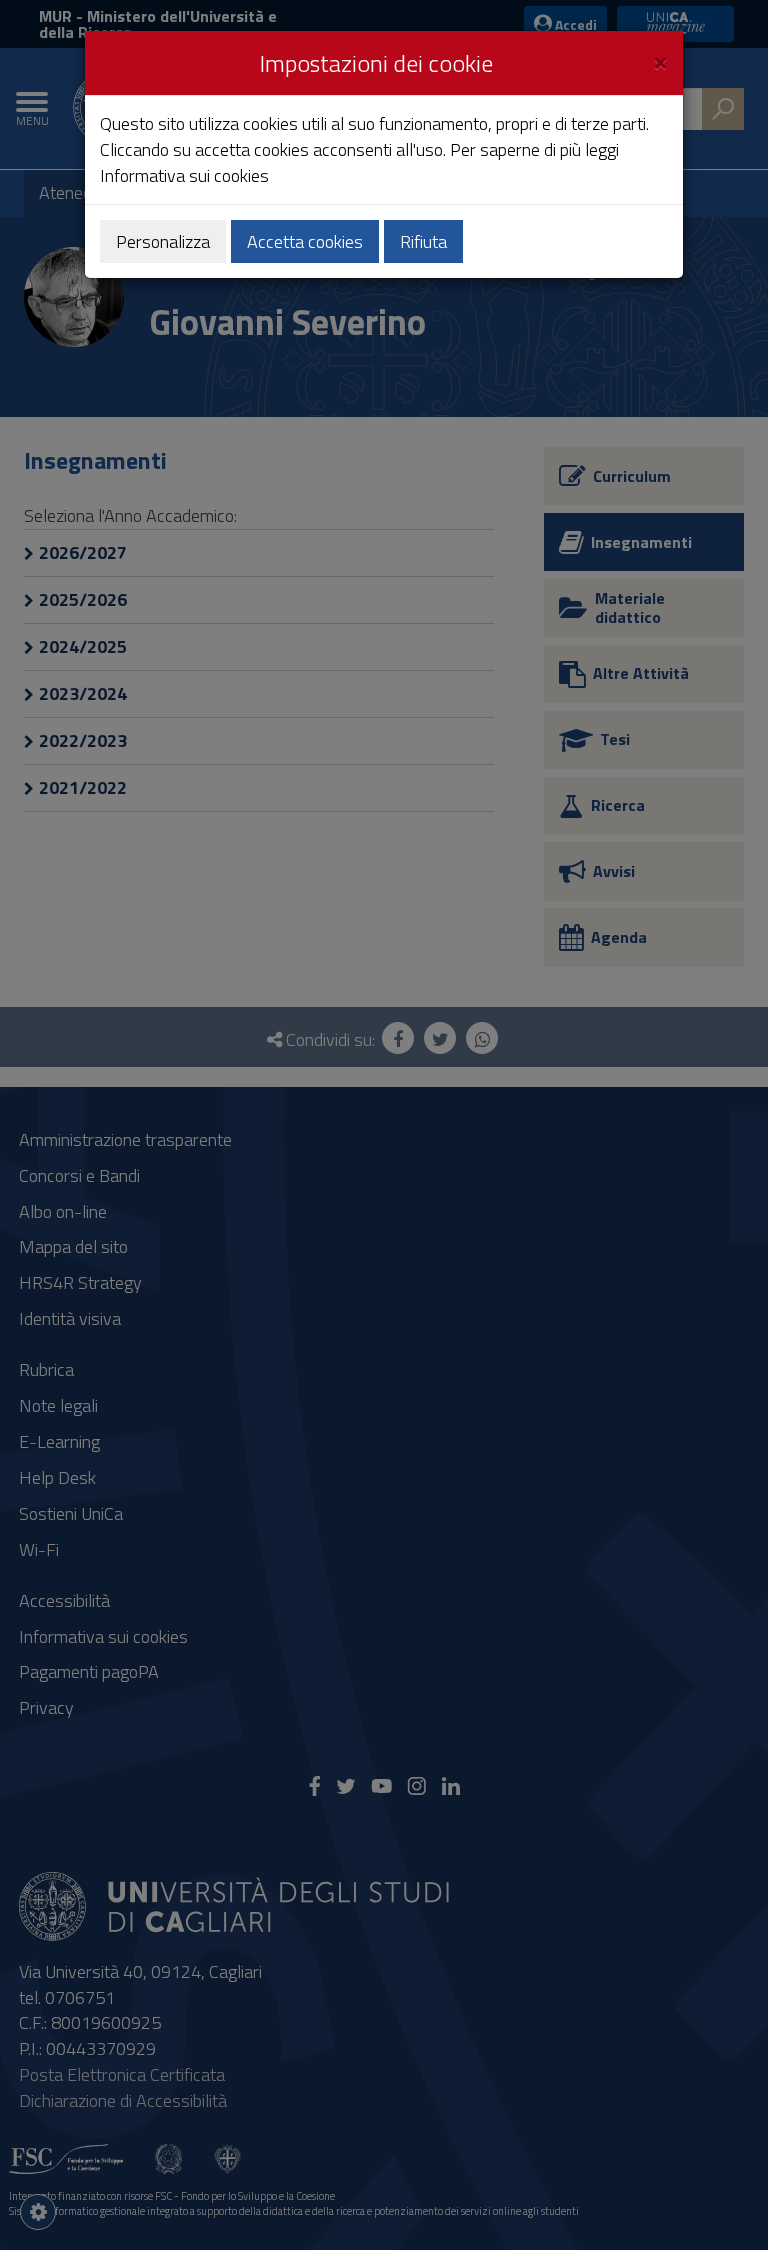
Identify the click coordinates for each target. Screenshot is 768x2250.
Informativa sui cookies (184, 175)
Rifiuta (423, 241)
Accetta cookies (305, 241)
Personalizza (163, 241)
